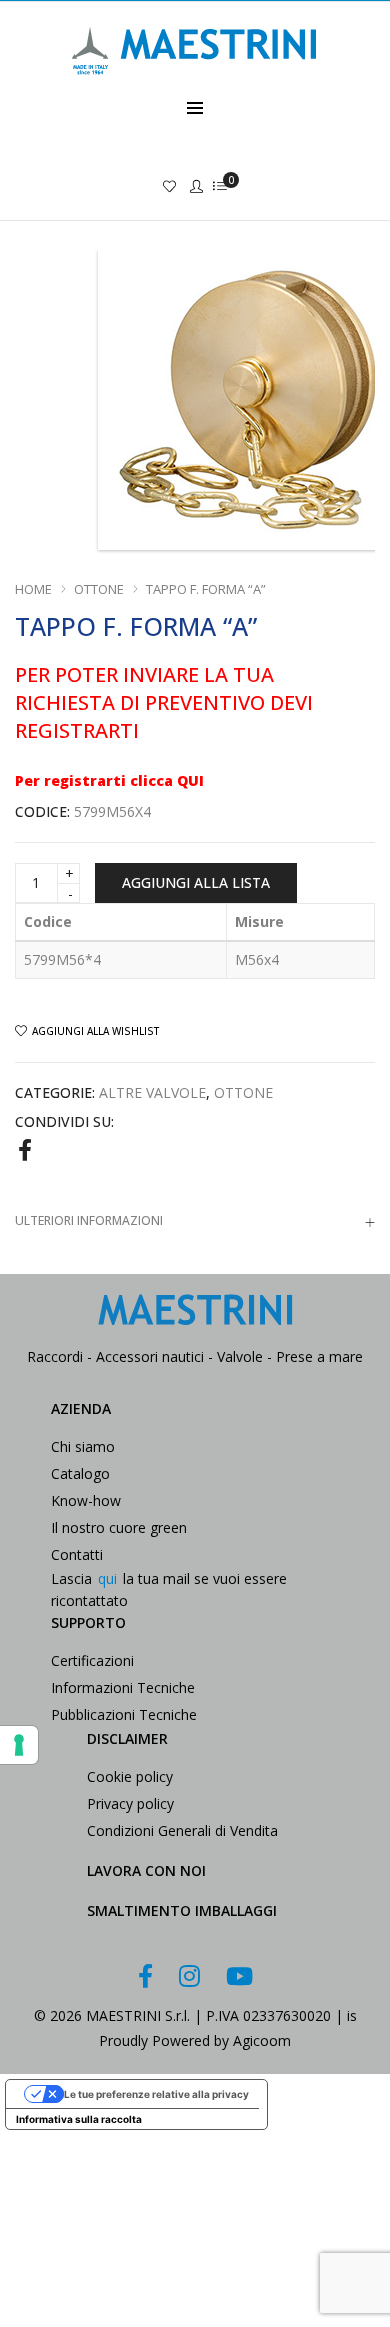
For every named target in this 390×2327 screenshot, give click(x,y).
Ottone (99, 589)
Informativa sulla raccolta (79, 2119)
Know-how (86, 1500)
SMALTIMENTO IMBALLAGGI (182, 1910)
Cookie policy (130, 1776)
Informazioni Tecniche (123, 1687)
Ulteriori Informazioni (89, 1220)
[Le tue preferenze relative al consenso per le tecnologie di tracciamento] (19, 1745)
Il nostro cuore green (119, 1527)
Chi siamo (83, 1446)
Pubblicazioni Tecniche (124, 1714)
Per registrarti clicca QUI (109, 780)
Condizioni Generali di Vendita (182, 1830)
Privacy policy (130, 1803)
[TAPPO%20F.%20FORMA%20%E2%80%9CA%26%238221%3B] (25, 1149)
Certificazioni (92, 1660)
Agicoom (262, 2040)
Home (33, 589)
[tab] (195, 1220)
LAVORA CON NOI (146, 1870)
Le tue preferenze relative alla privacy (156, 2094)
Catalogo (80, 1473)
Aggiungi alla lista (196, 882)
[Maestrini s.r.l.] (195, 86)
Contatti (77, 1554)
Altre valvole (152, 1092)
